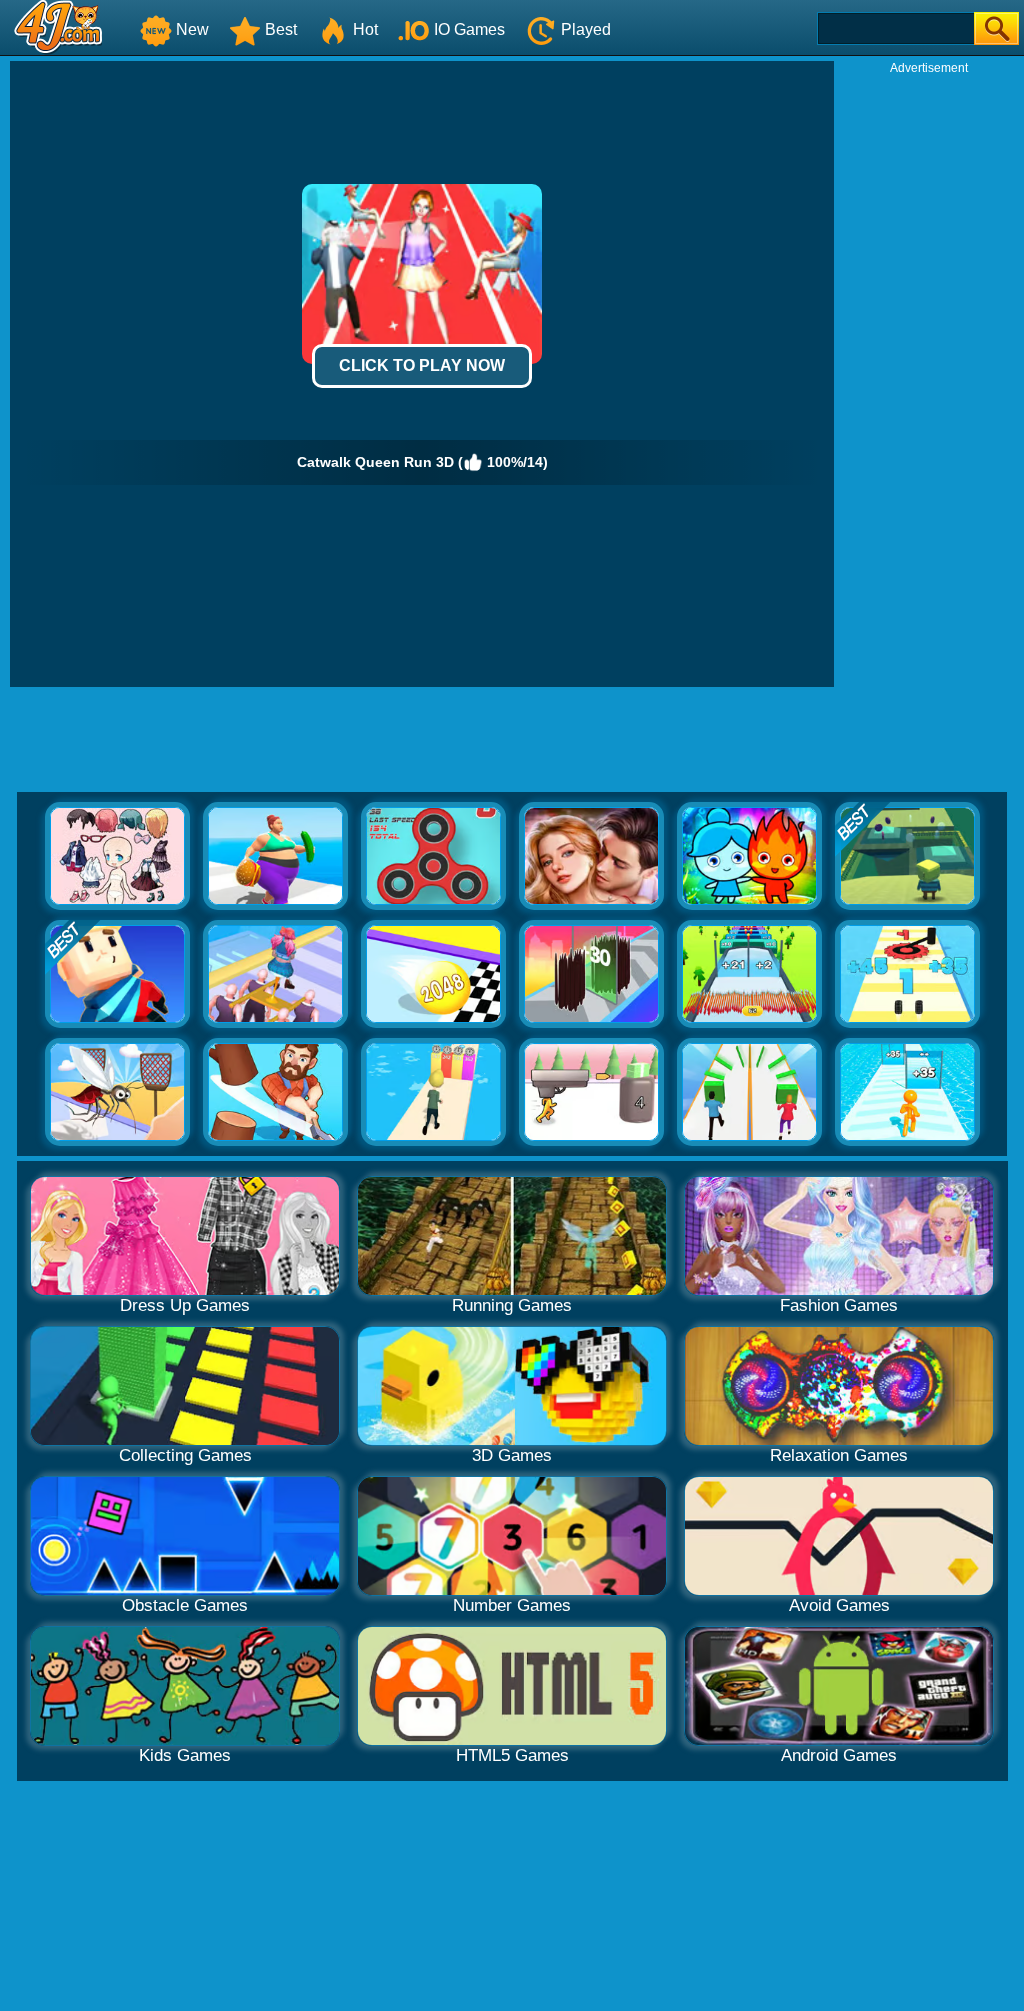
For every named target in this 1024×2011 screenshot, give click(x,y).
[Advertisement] (929, 376)
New (192, 29)
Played (586, 29)
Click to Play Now (422, 365)
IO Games (469, 29)
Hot (365, 29)
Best (281, 29)
